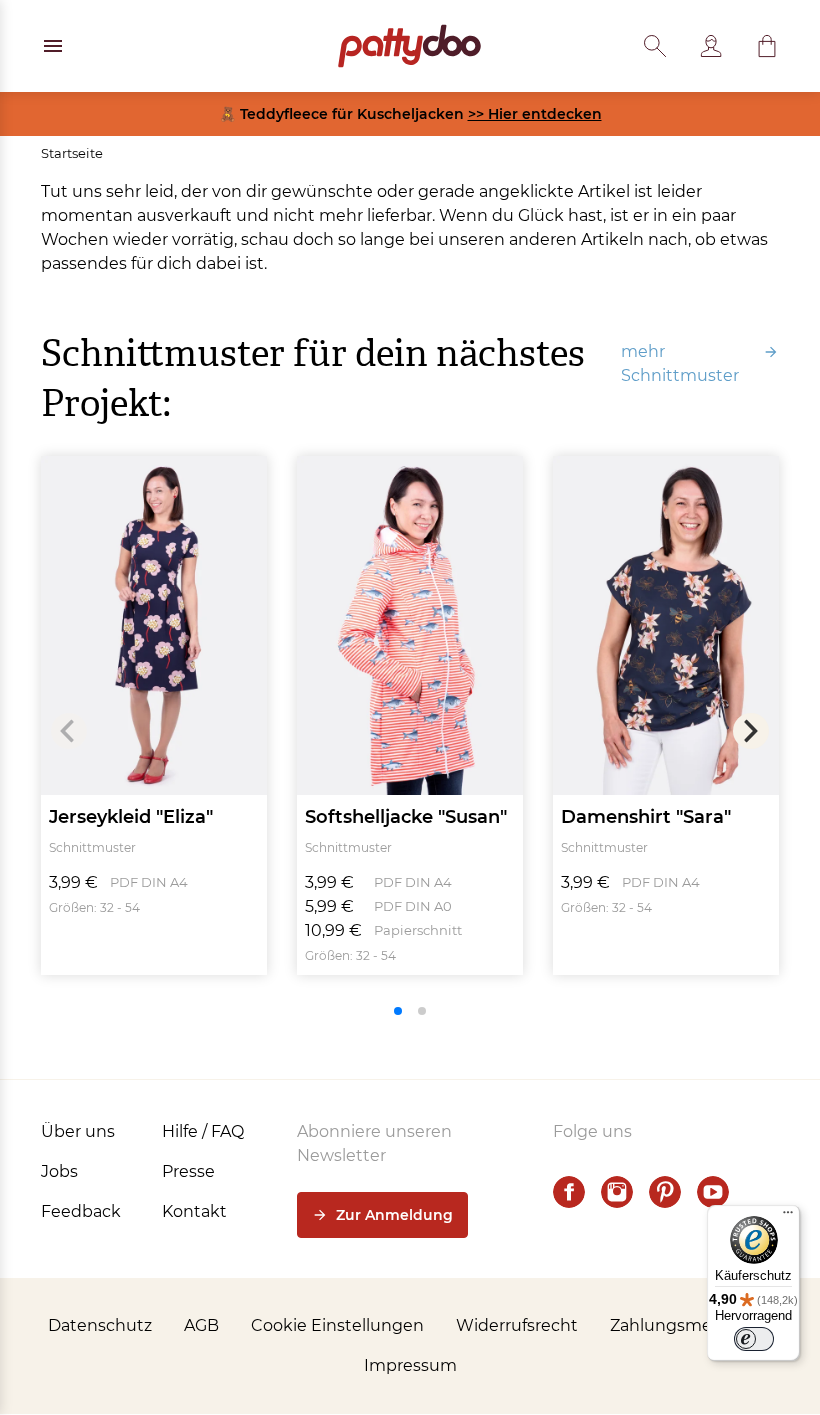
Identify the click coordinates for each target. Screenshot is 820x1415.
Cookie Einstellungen (337, 1325)
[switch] (754, 1339)
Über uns (78, 1131)
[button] (767, 46)
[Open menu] (53, 46)
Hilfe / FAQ (203, 1131)
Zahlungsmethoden (691, 1325)
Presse (188, 1171)
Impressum (410, 1365)
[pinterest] (665, 1192)
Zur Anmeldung (394, 1215)
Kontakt (194, 1211)
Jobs (59, 1171)
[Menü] (788, 1217)
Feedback (81, 1211)
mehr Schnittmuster (680, 363)
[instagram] (617, 1192)
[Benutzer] (711, 46)
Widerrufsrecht (517, 1325)
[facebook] (569, 1192)
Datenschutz (100, 1325)
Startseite (72, 153)
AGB (201, 1325)
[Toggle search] (655, 46)
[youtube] (713, 1192)
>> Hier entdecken (535, 114)
